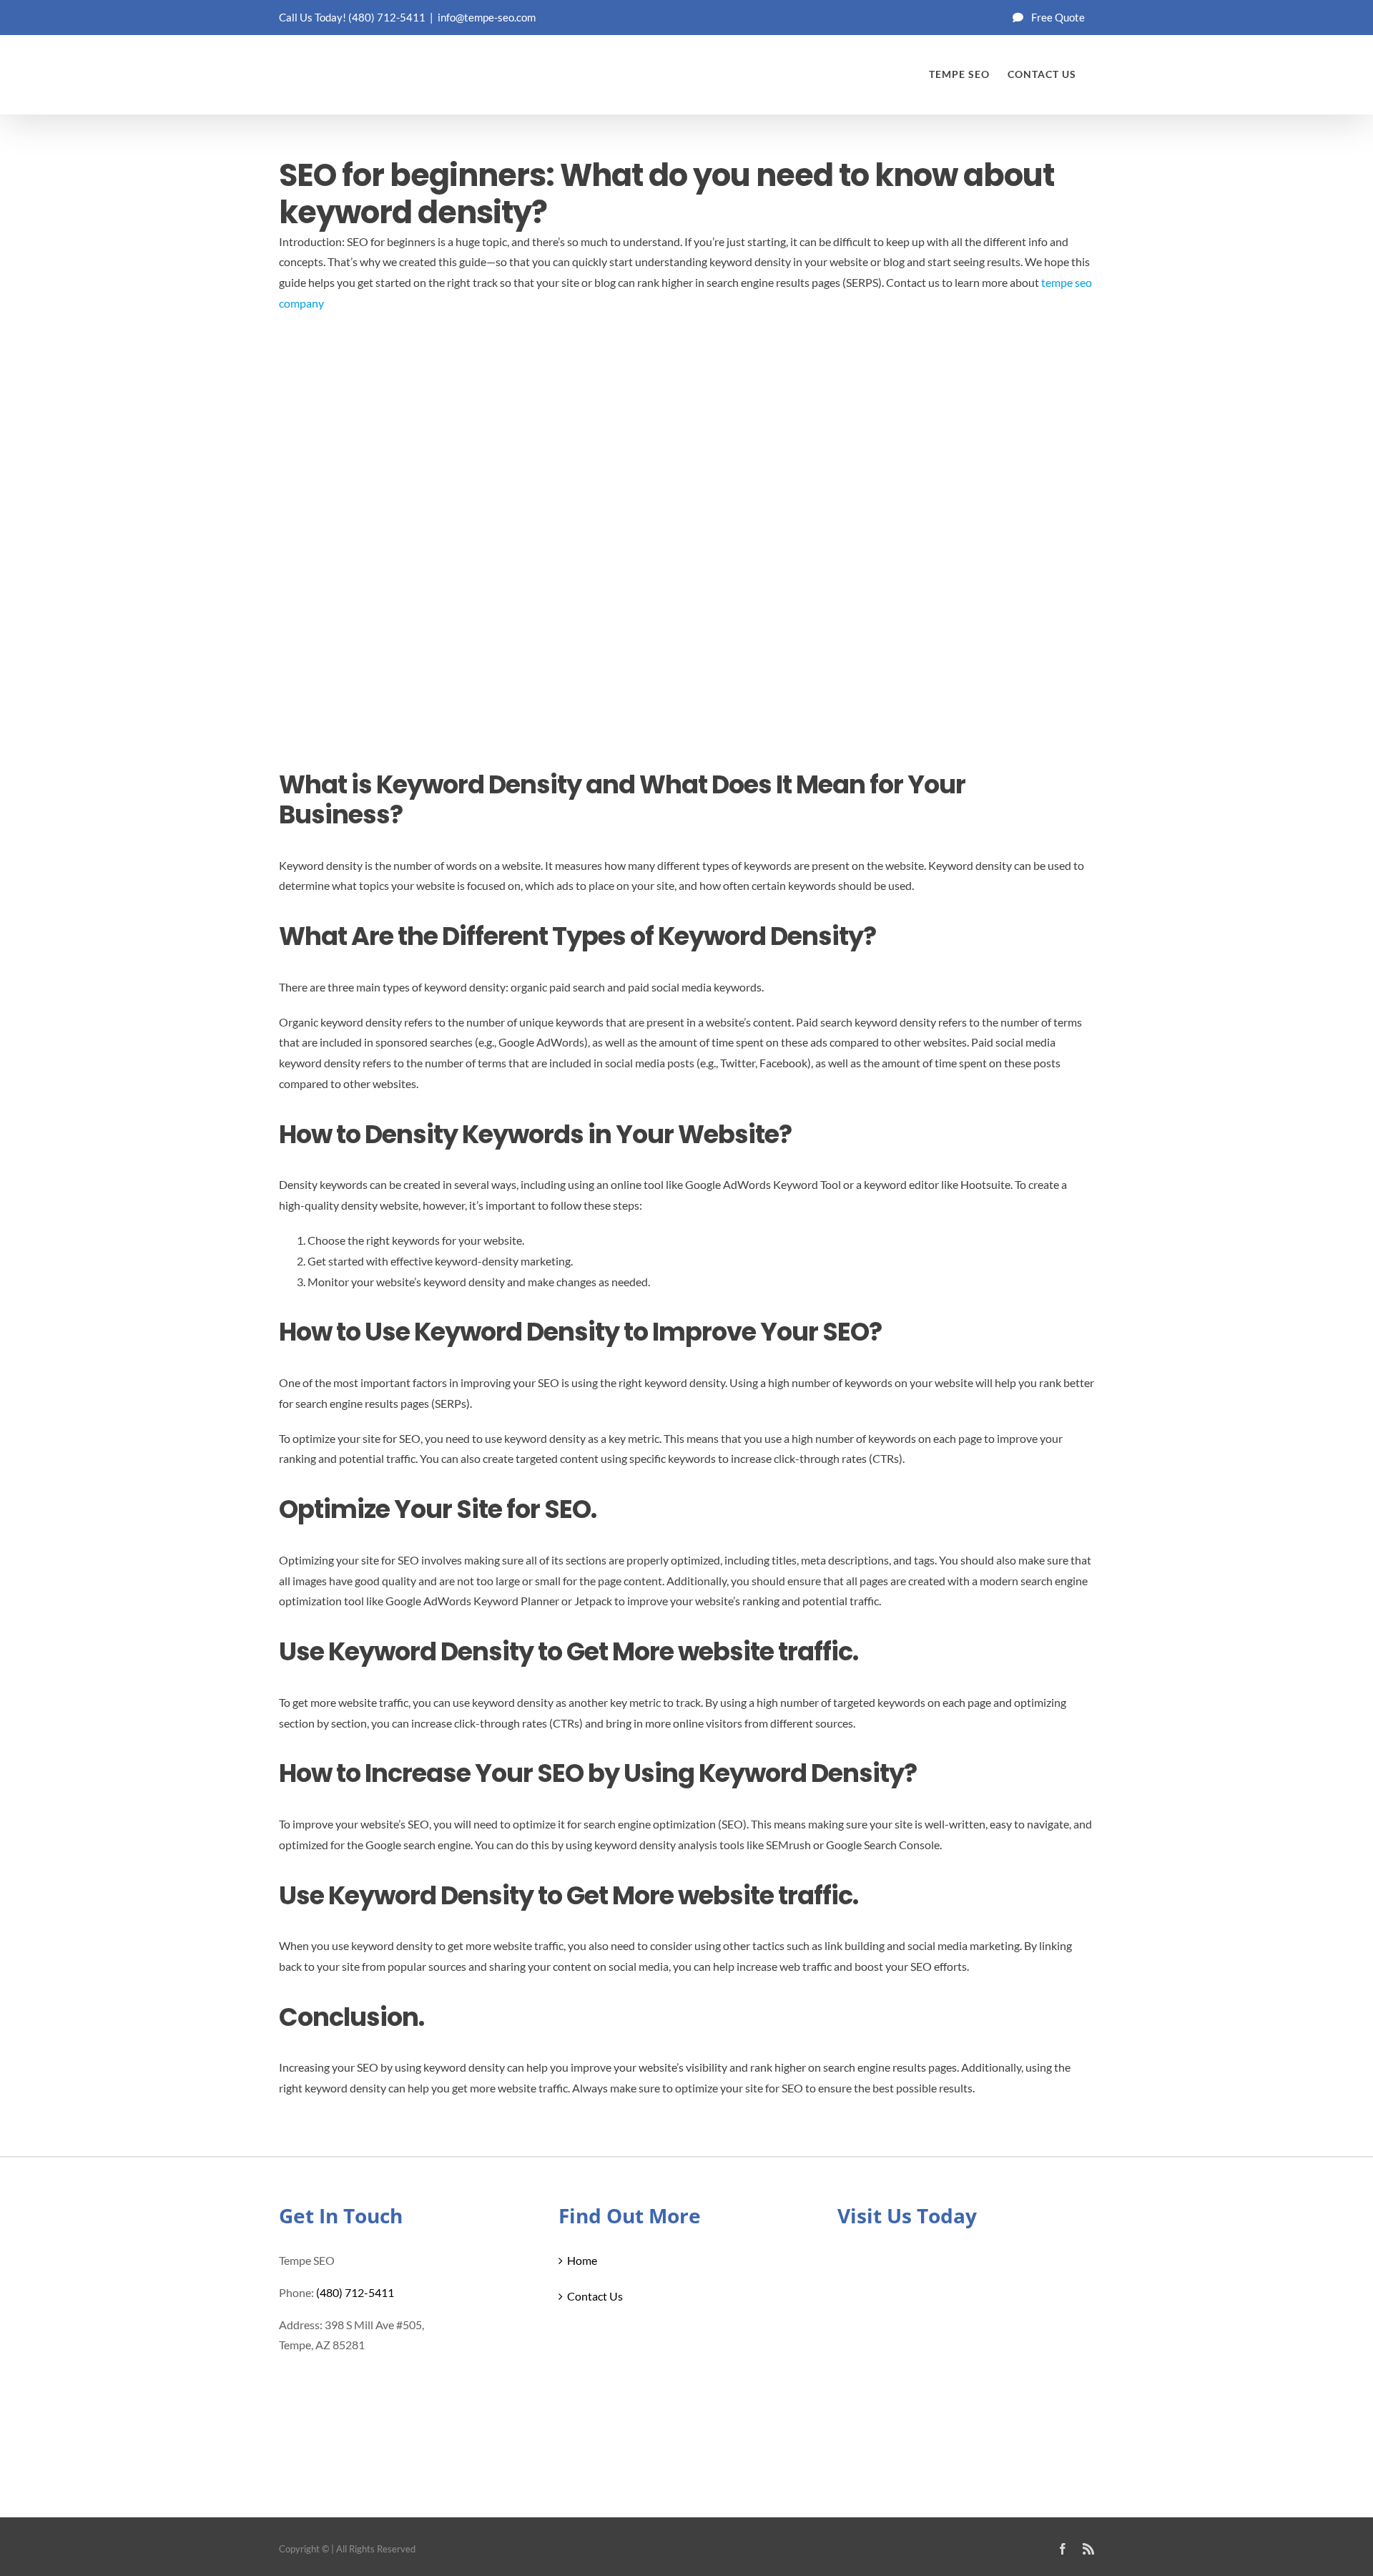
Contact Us (595, 2296)
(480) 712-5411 (387, 17)
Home (582, 2260)
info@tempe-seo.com (487, 17)
